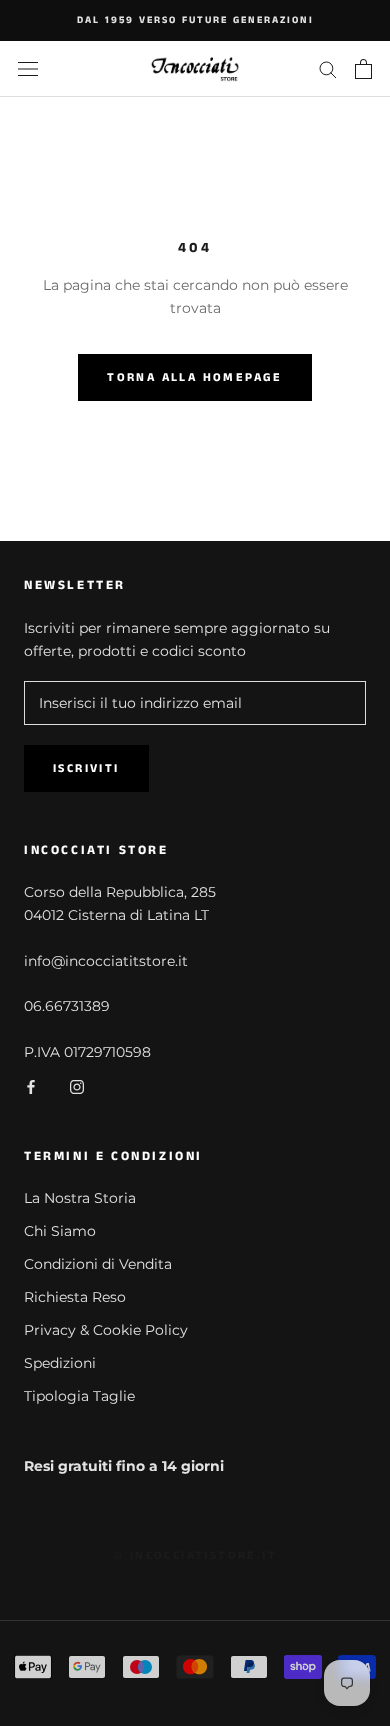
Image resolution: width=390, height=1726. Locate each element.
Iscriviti (86, 768)
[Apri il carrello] (363, 69)
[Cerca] (328, 68)
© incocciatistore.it (195, 1555)
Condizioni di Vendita (98, 1264)
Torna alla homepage (195, 377)
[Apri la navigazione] (28, 68)
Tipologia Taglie (79, 1396)
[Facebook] (31, 1086)
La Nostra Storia (80, 1198)
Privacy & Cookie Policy (106, 1330)
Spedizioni (60, 1363)
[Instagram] (77, 1086)
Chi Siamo (60, 1231)
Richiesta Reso (75, 1297)
